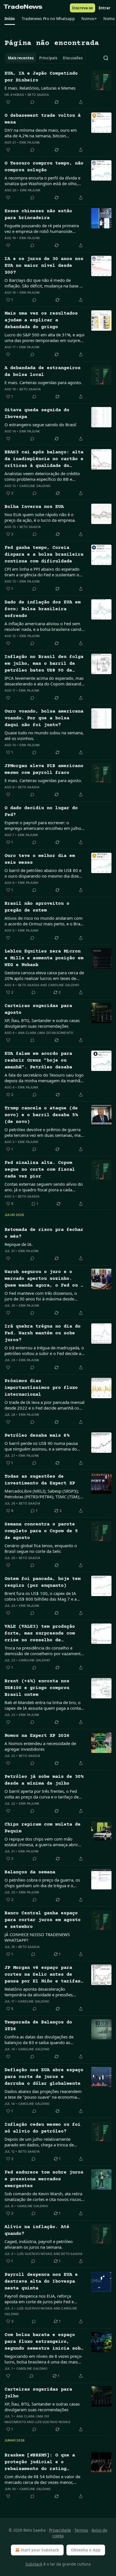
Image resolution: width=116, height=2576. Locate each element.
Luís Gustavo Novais (35, 2254)
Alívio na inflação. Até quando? (37, 2230)
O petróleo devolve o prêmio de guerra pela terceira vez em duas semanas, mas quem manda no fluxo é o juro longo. (43, 1132)
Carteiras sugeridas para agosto (38, 1009)
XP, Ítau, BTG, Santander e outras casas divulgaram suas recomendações (42, 1023)
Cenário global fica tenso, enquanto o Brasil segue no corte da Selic (41, 1548)
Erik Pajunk (30, 142)
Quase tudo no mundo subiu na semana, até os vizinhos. (44, 735)
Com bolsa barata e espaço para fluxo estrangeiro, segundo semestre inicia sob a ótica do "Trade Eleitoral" (44, 2342)
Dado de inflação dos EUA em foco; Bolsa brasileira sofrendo (43, 609)
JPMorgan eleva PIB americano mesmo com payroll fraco (44, 769)
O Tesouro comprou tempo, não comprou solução (44, 167)
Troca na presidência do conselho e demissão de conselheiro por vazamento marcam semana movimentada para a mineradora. (44, 1651)
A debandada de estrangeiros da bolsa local (43, 372)
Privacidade (60, 2530)
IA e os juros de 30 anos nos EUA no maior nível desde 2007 (44, 266)
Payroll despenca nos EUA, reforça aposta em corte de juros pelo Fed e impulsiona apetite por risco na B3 (39, 2299)
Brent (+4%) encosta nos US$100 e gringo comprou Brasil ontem (37, 1688)
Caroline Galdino (35, 486)
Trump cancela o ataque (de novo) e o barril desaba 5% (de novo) (41, 1115)
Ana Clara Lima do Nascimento (46, 1033)
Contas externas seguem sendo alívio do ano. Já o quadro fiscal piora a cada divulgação (44, 1187)
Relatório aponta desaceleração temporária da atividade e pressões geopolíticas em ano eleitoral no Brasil (42, 1992)
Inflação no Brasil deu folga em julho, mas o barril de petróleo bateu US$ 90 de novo (44, 664)
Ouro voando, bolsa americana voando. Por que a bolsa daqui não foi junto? (44, 718)
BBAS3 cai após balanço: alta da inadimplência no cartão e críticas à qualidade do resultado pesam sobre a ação (44, 460)
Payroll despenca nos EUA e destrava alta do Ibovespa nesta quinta (41, 2282)
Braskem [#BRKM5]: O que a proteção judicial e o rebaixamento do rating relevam (40, 2463)
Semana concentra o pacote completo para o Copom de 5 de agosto (41, 1531)
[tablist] (45, 58)
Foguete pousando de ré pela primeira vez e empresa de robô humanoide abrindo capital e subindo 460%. (42, 228)
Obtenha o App (86, 2550)
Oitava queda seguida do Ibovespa (37, 414)
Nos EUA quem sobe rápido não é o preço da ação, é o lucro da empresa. (40, 517)
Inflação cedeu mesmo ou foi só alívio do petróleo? (43, 2128)
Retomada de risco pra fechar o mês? (44, 1233)
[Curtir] (8, 102)
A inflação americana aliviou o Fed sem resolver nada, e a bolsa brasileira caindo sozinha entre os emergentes (44, 626)
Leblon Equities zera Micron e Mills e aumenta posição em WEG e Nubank (44, 958)
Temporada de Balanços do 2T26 (38, 2026)
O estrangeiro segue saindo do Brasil (40, 425)
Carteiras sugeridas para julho (38, 2393)
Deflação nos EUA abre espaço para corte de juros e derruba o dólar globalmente (44, 2077)
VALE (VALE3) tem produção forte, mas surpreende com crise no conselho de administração (40, 1634)
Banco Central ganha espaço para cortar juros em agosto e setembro (43, 1920)
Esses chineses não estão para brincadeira (38, 215)
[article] (58, 88)
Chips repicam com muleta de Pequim (43, 1828)
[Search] (106, 58)
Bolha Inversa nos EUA (34, 507)
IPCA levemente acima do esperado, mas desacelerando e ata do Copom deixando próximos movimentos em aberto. (44, 681)
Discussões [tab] (73, 58)
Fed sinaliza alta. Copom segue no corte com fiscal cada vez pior (40, 1170)
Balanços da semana (30, 1872)
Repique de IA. (19, 1244)
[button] (10, 19)
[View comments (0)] (32, 102)
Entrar (104, 8)
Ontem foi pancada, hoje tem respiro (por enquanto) (43, 1582)
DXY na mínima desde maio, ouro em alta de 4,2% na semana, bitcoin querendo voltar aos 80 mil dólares (41, 133)
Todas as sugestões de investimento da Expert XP (40, 1480)
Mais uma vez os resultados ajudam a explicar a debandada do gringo (41, 320)
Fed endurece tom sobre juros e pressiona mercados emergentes (44, 2179)
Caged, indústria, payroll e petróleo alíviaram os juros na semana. (39, 2244)
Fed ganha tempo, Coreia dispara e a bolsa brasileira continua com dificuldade (44, 555)
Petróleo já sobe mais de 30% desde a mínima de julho (44, 1780)
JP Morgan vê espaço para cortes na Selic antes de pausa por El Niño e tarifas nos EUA (43, 1975)
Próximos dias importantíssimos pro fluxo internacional (41, 1388)
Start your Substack (40, 2550)
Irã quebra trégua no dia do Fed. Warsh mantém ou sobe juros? (43, 1333)
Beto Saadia (38, 95)
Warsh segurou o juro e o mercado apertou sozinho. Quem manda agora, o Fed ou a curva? (44, 1279)
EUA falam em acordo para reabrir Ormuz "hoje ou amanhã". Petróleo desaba (38, 1061)
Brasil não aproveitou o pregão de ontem (37, 907)
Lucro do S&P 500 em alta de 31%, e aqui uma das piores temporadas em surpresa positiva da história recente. (44, 337)
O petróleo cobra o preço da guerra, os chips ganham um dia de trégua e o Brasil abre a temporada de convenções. (43, 1883)
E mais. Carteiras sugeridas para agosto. (43, 382)
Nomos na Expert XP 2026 (37, 1736)
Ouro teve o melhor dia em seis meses (40, 859)
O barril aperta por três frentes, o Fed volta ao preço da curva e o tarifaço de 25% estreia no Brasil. (42, 1794)
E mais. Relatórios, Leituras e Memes (40, 88)
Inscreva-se (82, 8)
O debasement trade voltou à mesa (43, 119)
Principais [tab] (48, 58)
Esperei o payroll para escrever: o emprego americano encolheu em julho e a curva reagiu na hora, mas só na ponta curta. (44, 825)
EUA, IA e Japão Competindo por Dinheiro (41, 77)
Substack (34, 2564)
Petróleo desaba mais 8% (37, 1436)
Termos (81, 2530)
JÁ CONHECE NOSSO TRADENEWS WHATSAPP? (37, 1937)
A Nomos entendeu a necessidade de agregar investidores (40, 1746)
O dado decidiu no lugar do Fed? (41, 812)
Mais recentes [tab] (21, 58)
